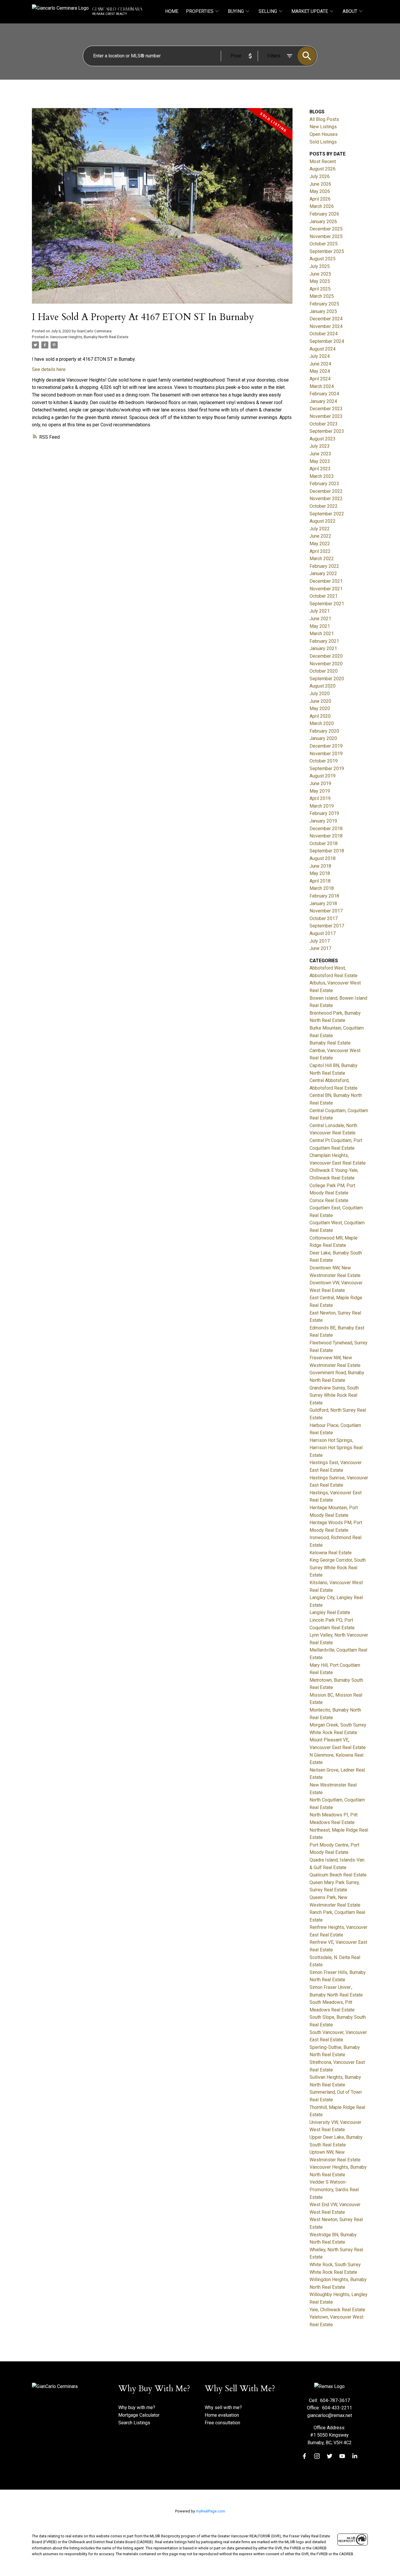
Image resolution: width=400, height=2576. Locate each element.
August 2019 (323, 776)
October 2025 (324, 244)
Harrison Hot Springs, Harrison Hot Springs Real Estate (336, 1448)
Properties (200, 11)
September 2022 (327, 514)
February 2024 (324, 394)
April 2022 (320, 551)
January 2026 (323, 222)
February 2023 (324, 484)
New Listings (323, 127)
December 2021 (326, 581)
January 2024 (323, 401)
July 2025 (320, 266)
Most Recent (323, 161)
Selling (268, 11)
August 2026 (323, 169)
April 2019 (320, 798)
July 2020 (320, 694)
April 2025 (320, 289)
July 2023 (320, 446)
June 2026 (320, 184)
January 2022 (323, 574)
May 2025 (320, 281)
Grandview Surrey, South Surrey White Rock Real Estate (334, 1395)
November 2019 (326, 754)
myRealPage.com (211, 2511)
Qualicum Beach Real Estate (338, 1875)
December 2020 (326, 656)
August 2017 (323, 933)
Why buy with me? (137, 2407)
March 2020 (322, 723)
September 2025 (327, 251)
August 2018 (323, 858)
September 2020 (327, 679)
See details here (49, 369)
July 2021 (320, 611)
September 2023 (327, 431)
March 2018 (322, 888)
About (350, 11)
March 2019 (322, 806)
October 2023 (324, 424)
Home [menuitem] (172, 11)
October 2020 (324, 671)
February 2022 (324, 566)
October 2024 (324, 334)
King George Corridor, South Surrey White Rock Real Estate (338, 1568)
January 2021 (323, 648)
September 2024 (327, 341)
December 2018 (326, 829)
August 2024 (323, 349)
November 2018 (326, 836)
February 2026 (324, 214)
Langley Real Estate (330, 1612)
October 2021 (324, 596)
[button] (304, 2456)
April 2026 (320, 199)
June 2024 (320, 364)
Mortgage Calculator (139, 2415)
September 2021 (327, 604)
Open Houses (324, 134)
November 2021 (326, 589)
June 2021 (320, 619)
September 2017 (327, 926)
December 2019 (326, 746)
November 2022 (326, 499)
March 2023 (322, 476)
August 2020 (323, 686)
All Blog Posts (324, 119)
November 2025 (326, 236)
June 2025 (320, 274)
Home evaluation (222, 2415)
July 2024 (320, 356)
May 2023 (320, 461)
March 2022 (322, 559)
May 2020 (320, 708)
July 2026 (320, 176)
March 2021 (322, 634)
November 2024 (326, 326)
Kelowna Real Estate (331, 1553)
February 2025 (324, 304)
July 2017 (320, 941)
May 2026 (320, 191)
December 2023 (326, 409)
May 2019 (320, 791)
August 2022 (323, 521)
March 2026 (322, 206)
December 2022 (326, 491)
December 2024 (326, 319)
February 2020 (324, 731)
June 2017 (320, 948)
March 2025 (322, 296)
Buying (236, 11)
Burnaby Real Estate (330, 1043)
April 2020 (320, 716)
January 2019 (323, 821)
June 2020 (320, 701)
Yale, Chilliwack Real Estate (337, 2310)
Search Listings (134, 2423)
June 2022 (320, 536)
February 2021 (324, 641)
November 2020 (326, 664)
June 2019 (320, 783)
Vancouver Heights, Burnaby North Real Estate (89, 337)
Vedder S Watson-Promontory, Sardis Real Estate (334, 2189)
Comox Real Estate (329, 1200)
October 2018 (324, 843)
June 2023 (320, 454)
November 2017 (326, 911)
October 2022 (324, 506)
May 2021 (320, 626)
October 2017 (324, 918)
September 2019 (327, 769)
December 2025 (326, 229)
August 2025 (323, 259)
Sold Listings (323, 142)
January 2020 (323, 738)
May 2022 (320, 544)
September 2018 (327, 851)
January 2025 (323, 311)
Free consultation (222, 2423)
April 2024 (320, 379)
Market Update (310, 11)
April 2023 (320, 469)
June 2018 (320, 866)
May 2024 (320, 371)
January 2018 (323, 904)
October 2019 (324, 761)
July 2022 (320, 529)
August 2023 (323, 439)
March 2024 (322, 386)
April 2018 (320, 881)
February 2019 (324, 813)
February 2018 (324, 896)
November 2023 (326, 416)
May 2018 (320, 873)
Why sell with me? (223, 2407)
